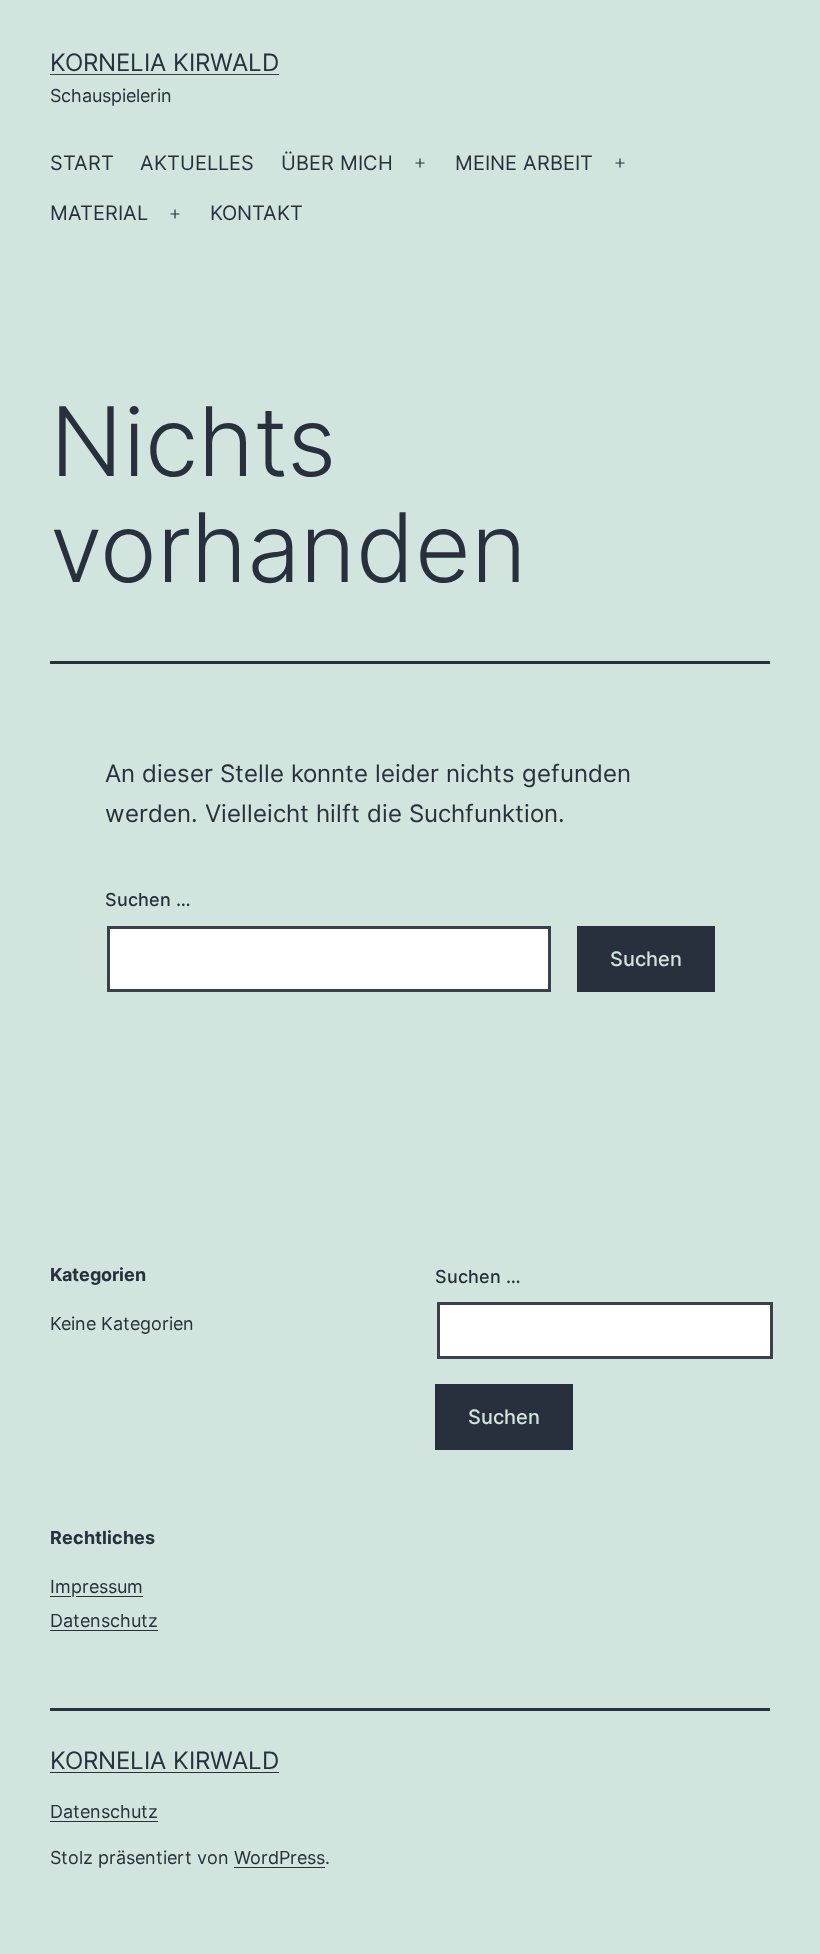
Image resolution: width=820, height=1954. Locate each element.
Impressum (96, 1586)
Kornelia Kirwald (164, 62)
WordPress (279, 1857)
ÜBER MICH (337, 163)
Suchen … (148, 899)
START (82, 163)
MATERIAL (99, 213)
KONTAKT (256, 213)
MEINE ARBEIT (524, 163)
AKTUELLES (197, 163)
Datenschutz (104, 1620)
